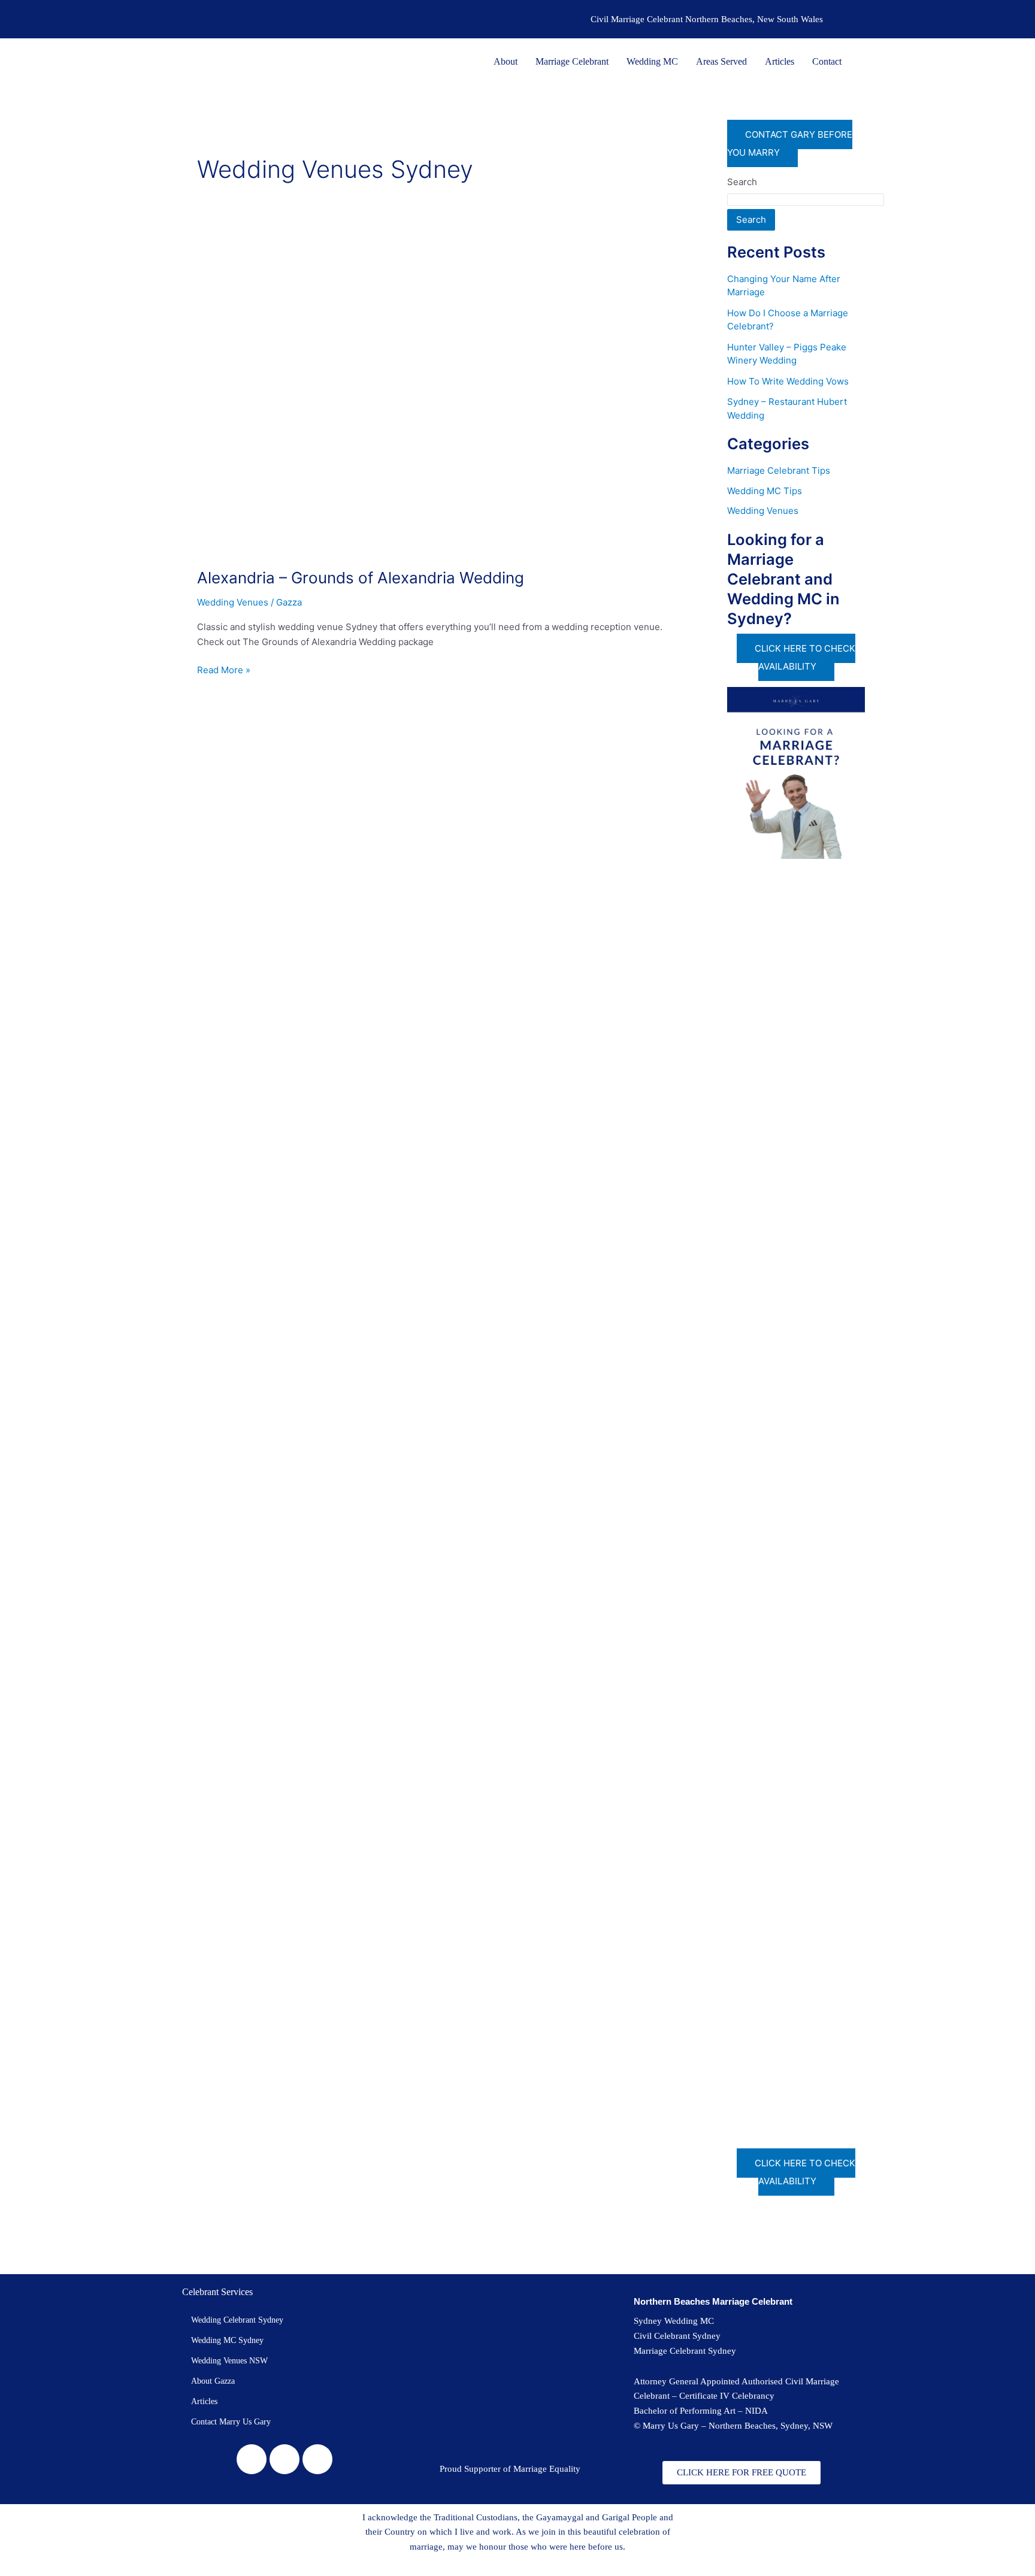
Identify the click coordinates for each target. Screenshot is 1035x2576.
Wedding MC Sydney (227, 2340)
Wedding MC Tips (765, 491)
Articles (780, 61)
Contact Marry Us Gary (231, 2422)
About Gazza (213, 2381)
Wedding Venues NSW (229, 2361)
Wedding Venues (233, 602)
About (506, 61)
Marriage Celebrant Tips (779, 470)
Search (742, 182)
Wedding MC (652, 61)
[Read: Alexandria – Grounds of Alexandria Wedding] (431, 397)
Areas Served (721, 61)
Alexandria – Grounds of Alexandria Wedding (361, 578)
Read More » (224, 669)
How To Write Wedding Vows (788, 381)
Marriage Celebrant (572, 61)
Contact (827, 61)
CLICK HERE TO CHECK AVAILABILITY (805, 657)
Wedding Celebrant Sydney (237, 2320)
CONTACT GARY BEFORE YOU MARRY (790, 143)
